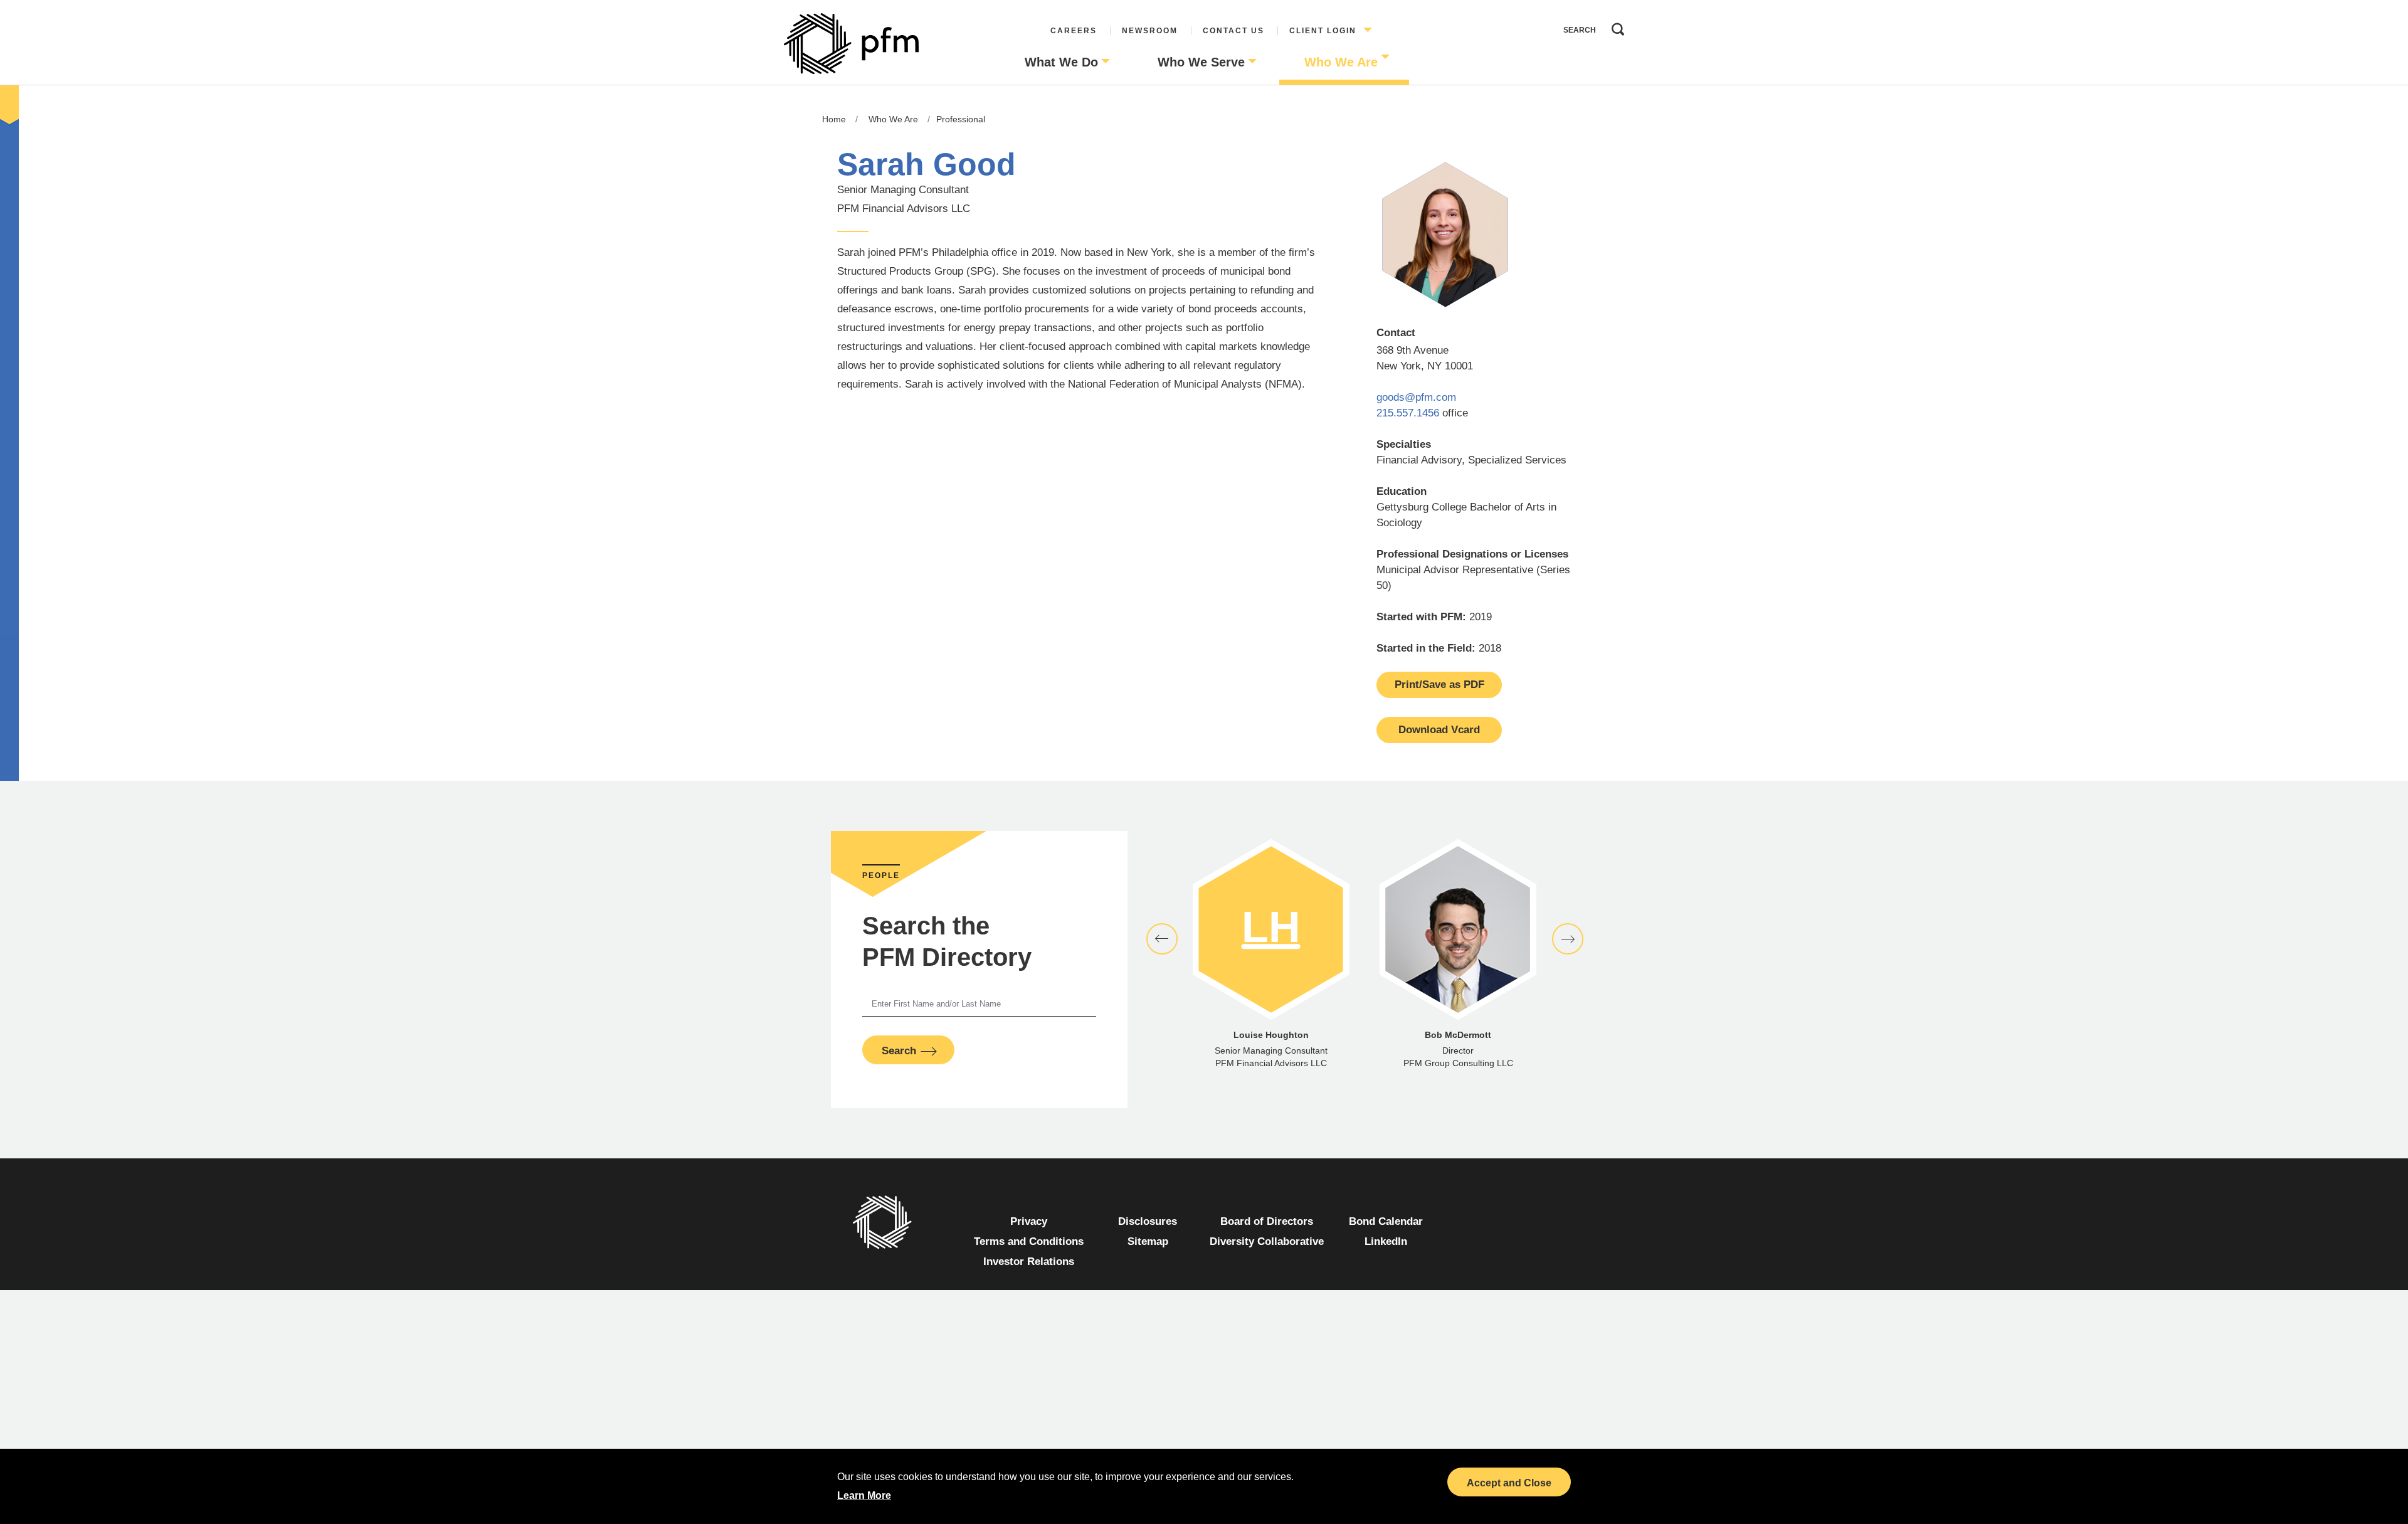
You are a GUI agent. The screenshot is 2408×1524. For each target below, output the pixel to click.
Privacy (1029, 1221)
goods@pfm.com (1416, 397)
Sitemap (1148, 1241)
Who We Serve (1201, 62)
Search (1615, 26)
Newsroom (1150, 31)
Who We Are (1341, 62)
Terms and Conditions (1029, 1241)
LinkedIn (1386, 1241)
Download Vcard (1439, 730)
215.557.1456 (1408, 413)
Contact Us (1233, 31)
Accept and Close (1509, 1483)
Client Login (1323, 31)
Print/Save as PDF (1439, 685)
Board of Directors (1267, 1221)
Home (834, 119)
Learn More (864, 1495)
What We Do (1061, 62)
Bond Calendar (1386, 1221)
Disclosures (1148, 1221)
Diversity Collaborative (1267, 1241)
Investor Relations (1029, 1262)
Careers (1074, 31)
